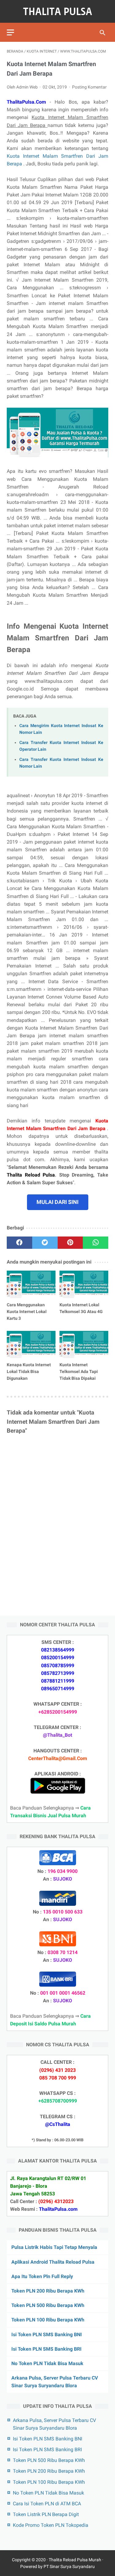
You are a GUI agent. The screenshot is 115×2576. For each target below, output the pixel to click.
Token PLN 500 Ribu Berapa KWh (48, 2305)
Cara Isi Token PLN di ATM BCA (47, 2504)
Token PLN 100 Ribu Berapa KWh (48, 2320)
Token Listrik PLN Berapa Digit (46, 2514)
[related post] (31, 1284)
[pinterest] (70, 1243)
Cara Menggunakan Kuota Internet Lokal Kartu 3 (27, 1312)
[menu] (10, 32)
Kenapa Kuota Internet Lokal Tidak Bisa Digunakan (29, 1371)
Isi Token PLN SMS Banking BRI (46, 2349)
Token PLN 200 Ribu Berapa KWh (48, 2291)
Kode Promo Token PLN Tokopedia (51, 2525)
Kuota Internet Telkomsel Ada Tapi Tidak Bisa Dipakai (79, 1371)
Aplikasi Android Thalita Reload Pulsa (53, 2262)
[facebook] (19, 1243)
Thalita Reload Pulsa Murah (75, 2560)
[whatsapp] (96, 1243)
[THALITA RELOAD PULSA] (57, 11)
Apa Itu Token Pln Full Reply (42, 2276)
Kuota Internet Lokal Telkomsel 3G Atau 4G (81, 1308)
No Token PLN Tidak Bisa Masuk (47, 2363)
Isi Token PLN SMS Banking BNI (47, 2335)
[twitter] (45, 1243)
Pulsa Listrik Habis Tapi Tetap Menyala (54, 2247)
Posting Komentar (89, 87)
